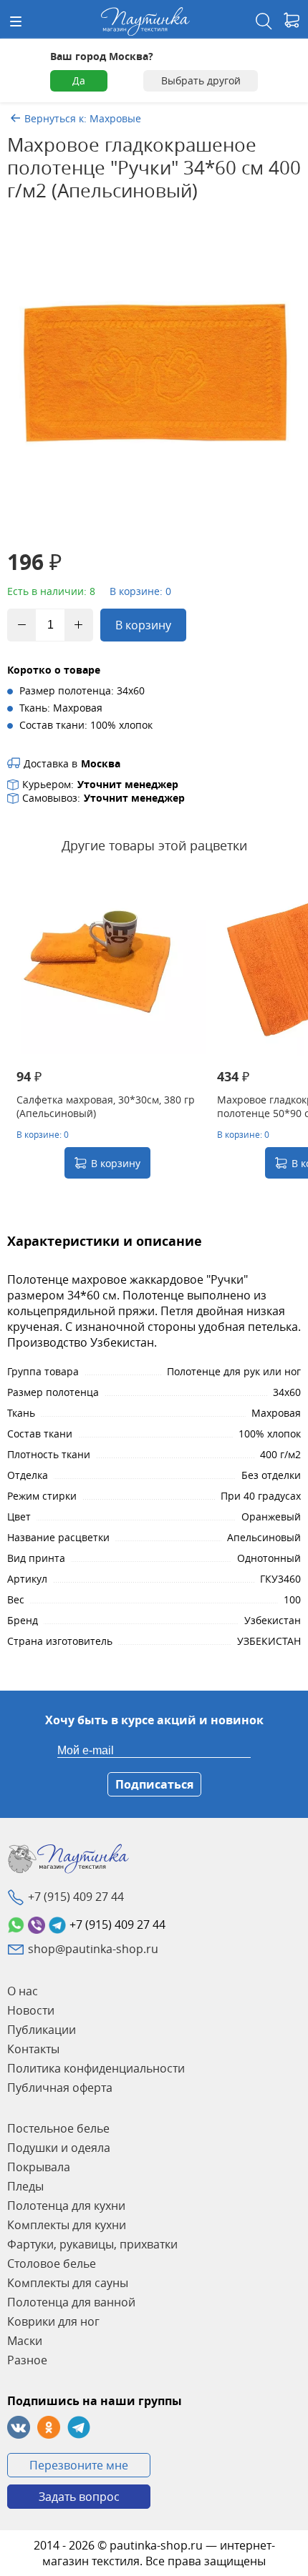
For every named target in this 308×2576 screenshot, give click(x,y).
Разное (27, 2360)
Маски (25, 2341)
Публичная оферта (60, 2088)
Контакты (33, 2049)
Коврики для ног (53, 2321)
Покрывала (39, 2167)
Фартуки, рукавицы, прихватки (92, 2244)
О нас (23, 1991)
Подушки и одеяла (59, 2148)
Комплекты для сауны (68, 2283)
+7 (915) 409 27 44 (76, 1897)
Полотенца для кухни (66, 2206)
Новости (31, 2010)
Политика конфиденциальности (96, 2068)
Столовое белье (52, 2263)
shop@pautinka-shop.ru (93, 1949)
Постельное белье (58, 2128)
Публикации (42, 2030)
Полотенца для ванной (71, 2302)
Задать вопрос (79, 2497)
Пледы (25, 2186)
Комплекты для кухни (67, 2225)
